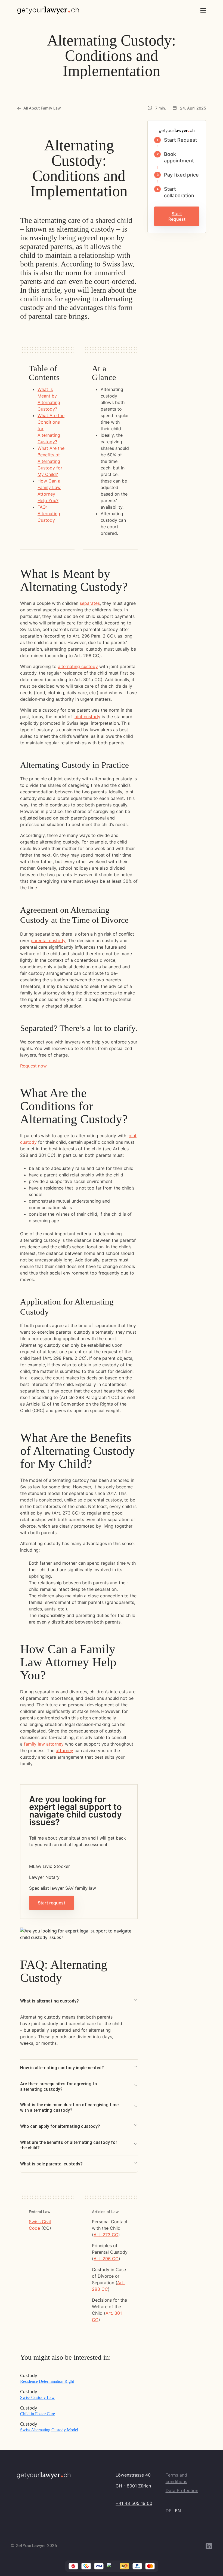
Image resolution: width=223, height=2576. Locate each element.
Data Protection (182, 2490)
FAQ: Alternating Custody (49, 514)
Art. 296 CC (106, 2259)
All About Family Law (42, 108)
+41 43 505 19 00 (134, 2503)
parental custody (48, 940)
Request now (33, 1066)
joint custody (87, 717)
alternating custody (78, 666)
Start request (52, 1903)
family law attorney (44, 1744)
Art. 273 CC (106, 2235)
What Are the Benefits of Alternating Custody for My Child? (51, 461)
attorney (64, 1750)
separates (90, 603)
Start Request (177, 216)
